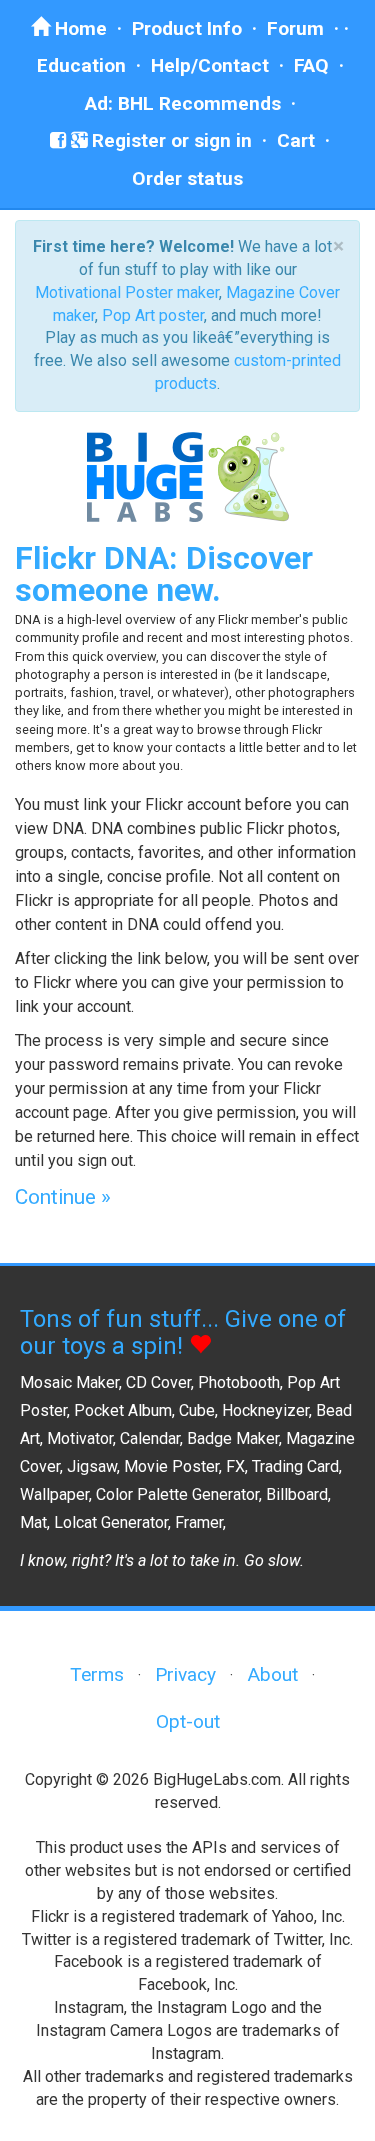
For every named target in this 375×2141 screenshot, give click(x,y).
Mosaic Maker (69, 1382)
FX (235, 1466)
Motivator (80, 1438)
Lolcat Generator (111, 1522)
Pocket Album (123, 1410)
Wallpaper (54, 1494)
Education (81, 65)
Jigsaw (92, 1466)
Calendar (150, 1438)
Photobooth (239, 1382)
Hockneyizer (265, 1410)
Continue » (63, 1197)
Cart (296, 140)
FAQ (311, 65)
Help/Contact (210, 65)
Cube (197, 1410)
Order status (187, 178)
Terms (97, 1674)
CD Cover (158, 1382)
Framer (199, 1522)
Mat (33, 1522)
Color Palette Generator (177, 1494)
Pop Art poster (153, 315)
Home (78, 28)
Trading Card (295, 1466)
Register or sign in (169, 140)
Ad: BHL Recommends (183, 103)
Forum (295, 28)
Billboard (297, 1494)
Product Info (187, 28)
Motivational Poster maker (127, 292)
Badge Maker (233, 1438)
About (272, 1674)
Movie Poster (171, 1466)
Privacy (185, 1674)
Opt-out (188, 1721)
